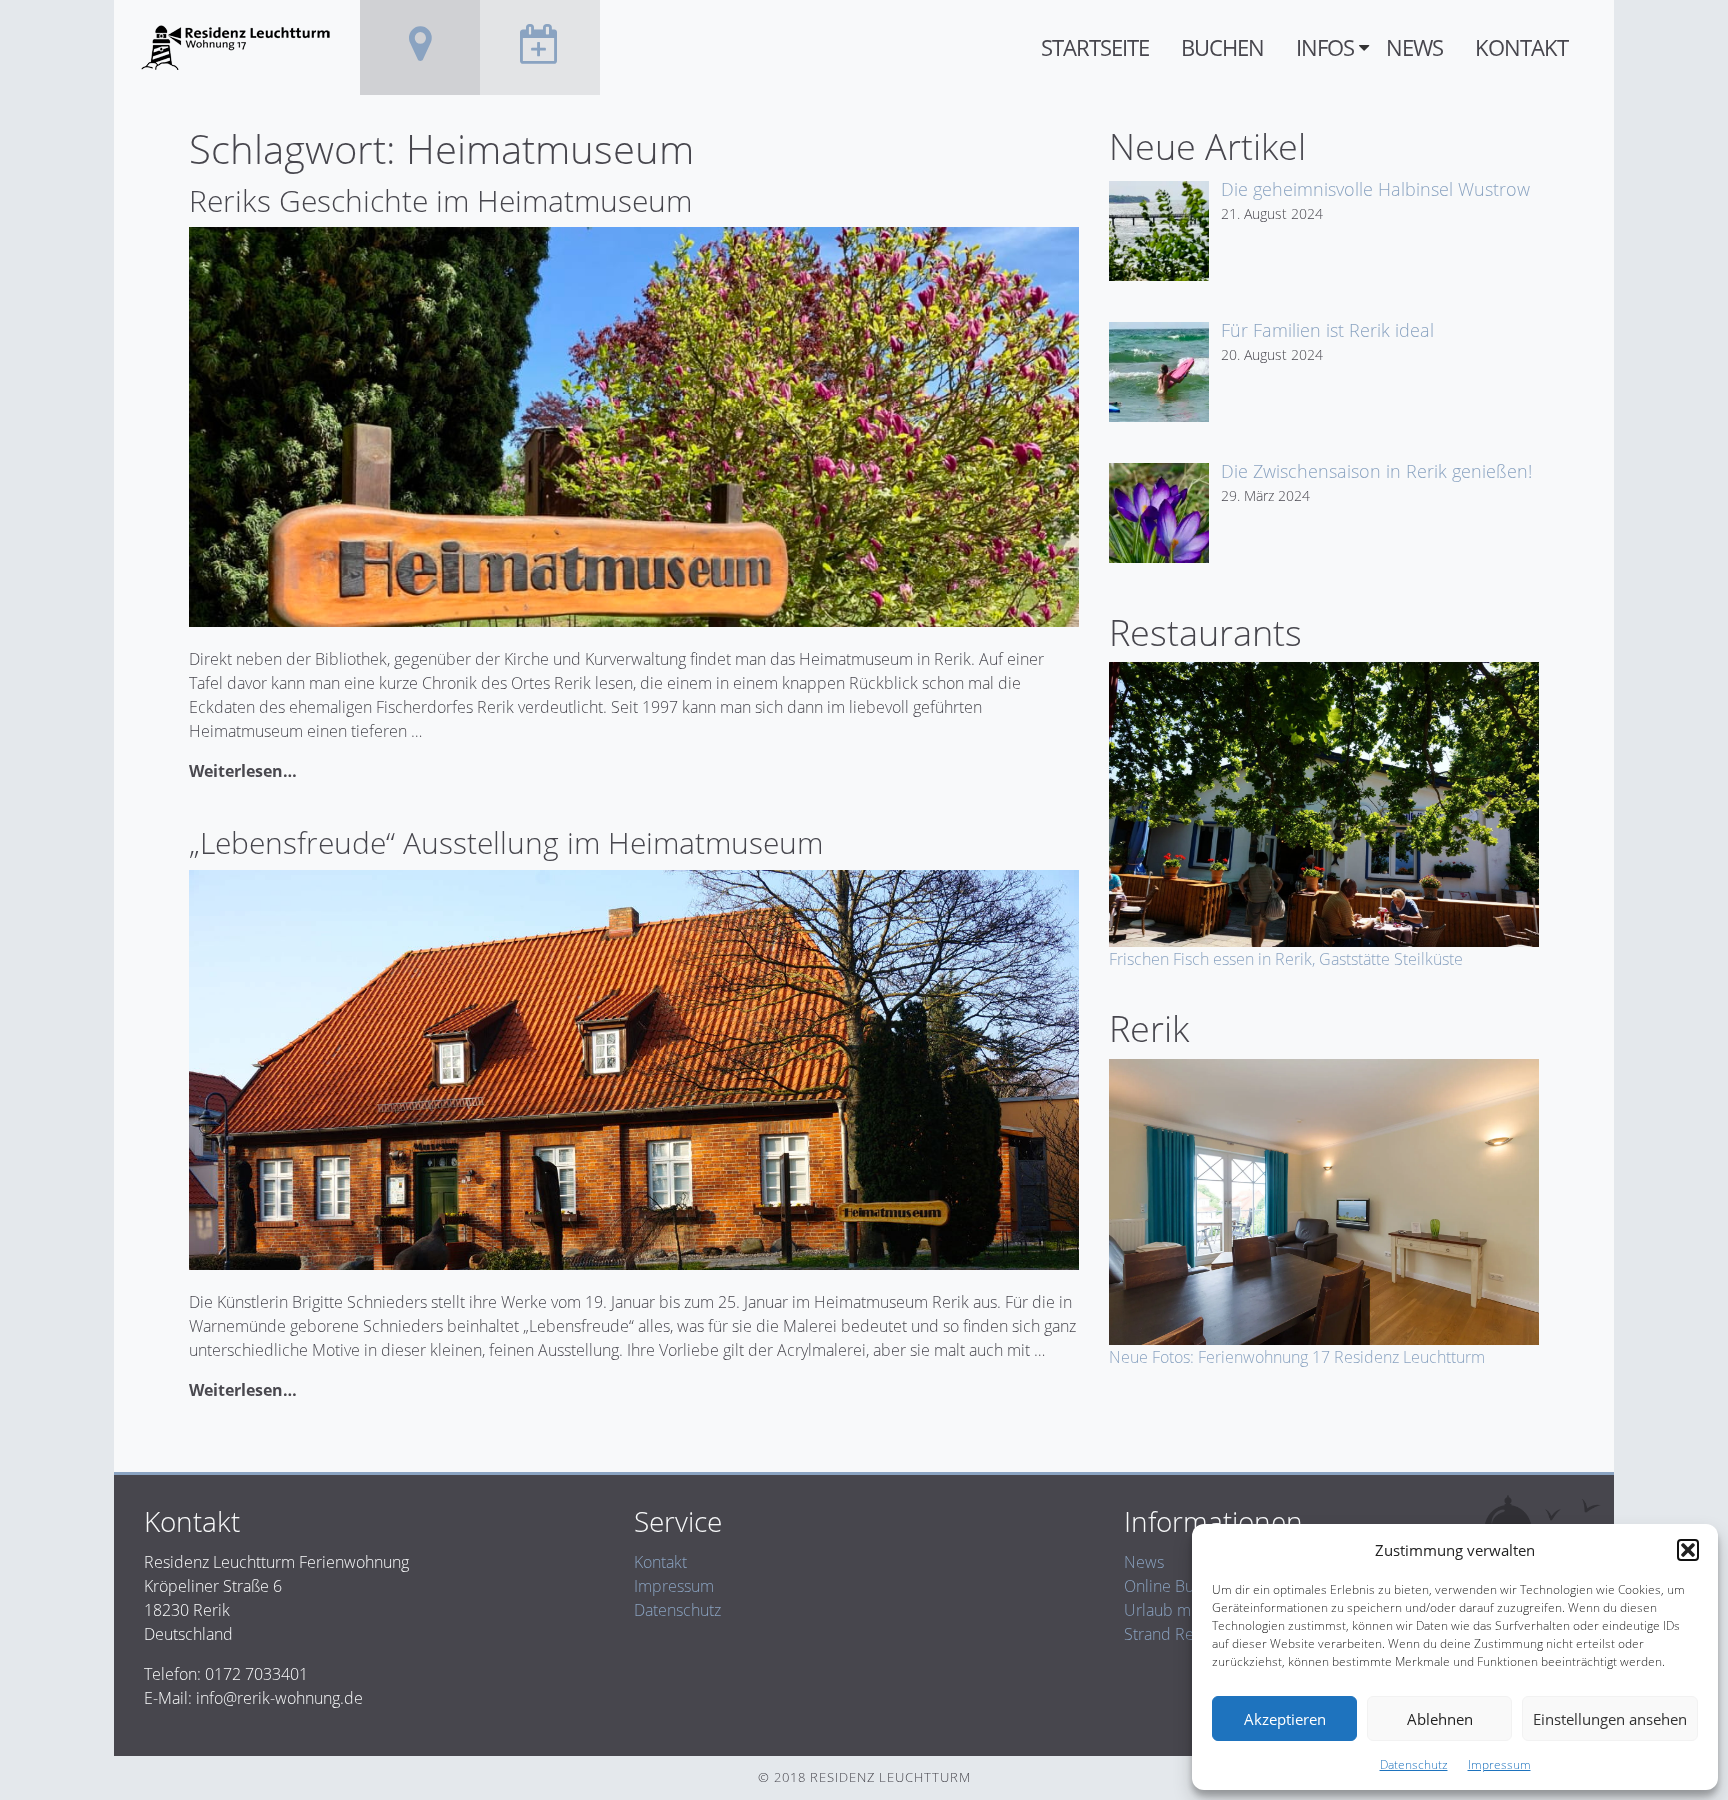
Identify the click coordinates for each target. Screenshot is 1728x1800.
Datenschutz (1414, 1764)
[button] (1688, 1550)
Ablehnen (1440, 1719)
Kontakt (1521, 47)
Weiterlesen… (243, 771)
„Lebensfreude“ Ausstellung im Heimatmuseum (506, 842)
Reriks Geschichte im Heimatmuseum (440, 200)
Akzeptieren (1285, 1719)
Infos (1325, 47)
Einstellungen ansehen (1610, 1719)
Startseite (1095, 47)
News (1414, 47)
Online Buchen (1176, 1586)
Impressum (1499, 1764)
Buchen (1222, 47)
